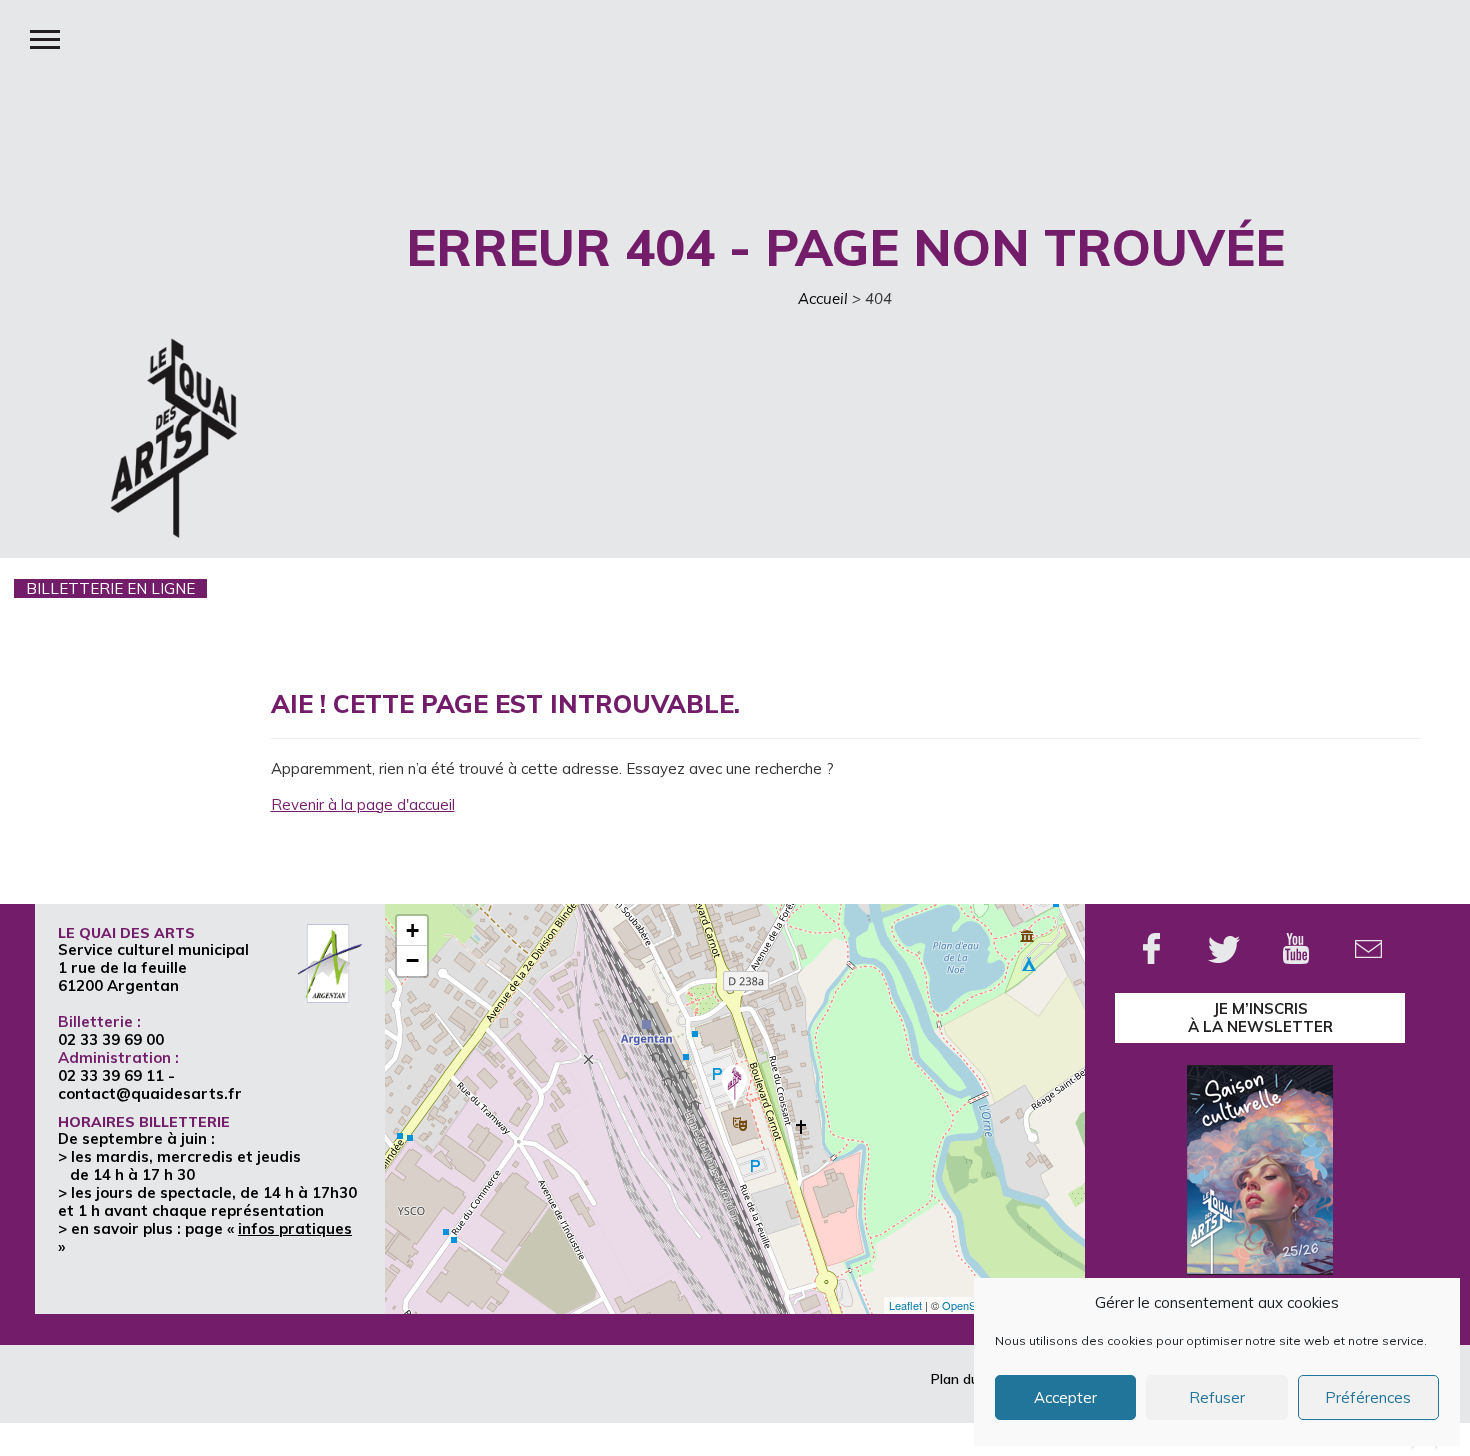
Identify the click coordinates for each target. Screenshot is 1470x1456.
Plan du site (968, 1379)
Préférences (1368, 1397)
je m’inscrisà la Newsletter (1260, 1017)
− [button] (412, 960)
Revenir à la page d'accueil (363, 804)
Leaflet (905, 1305)
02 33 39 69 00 (111, 1039)
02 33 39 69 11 (111, 1075)
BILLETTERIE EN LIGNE (110, 588)
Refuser (1217, 1397)
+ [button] (412, 930)
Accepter (1065, 1397)
